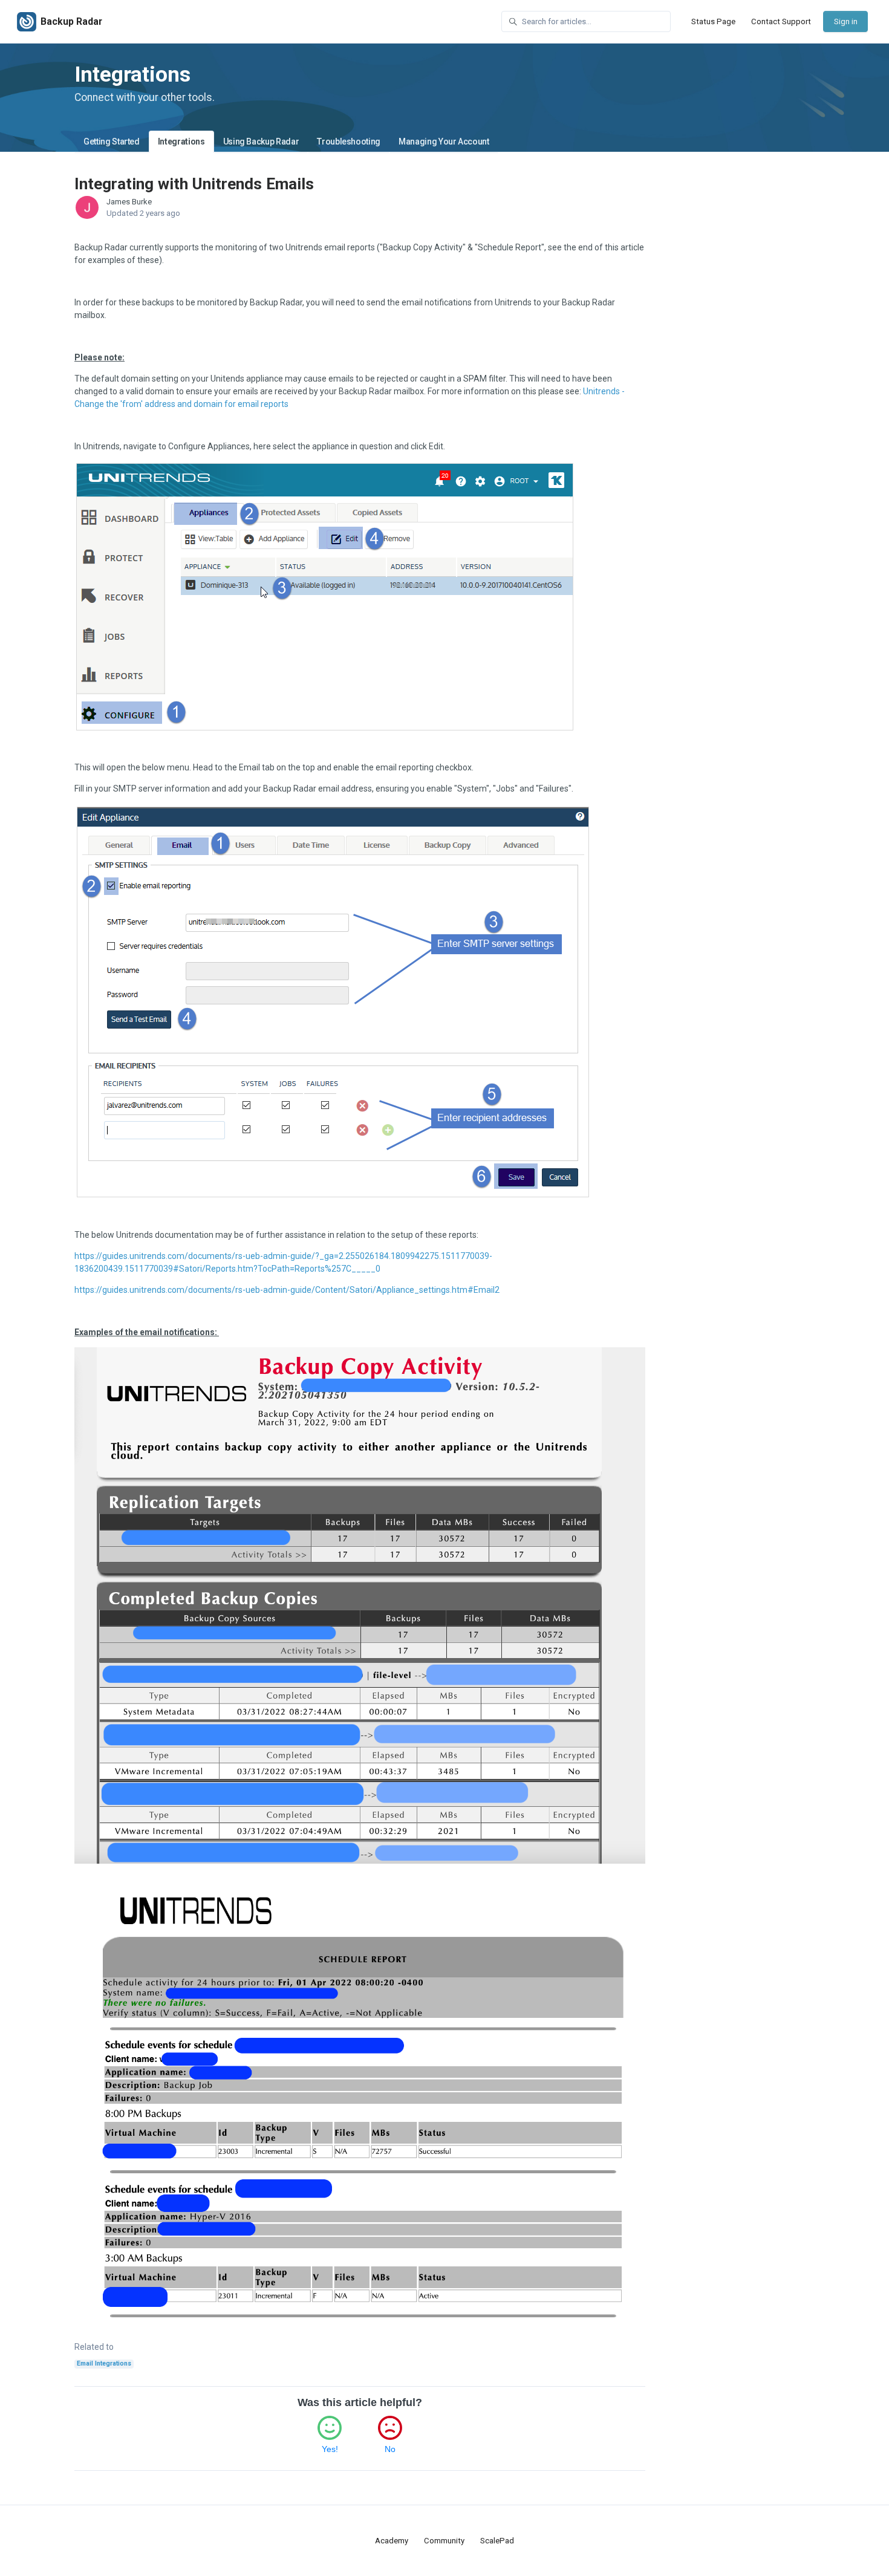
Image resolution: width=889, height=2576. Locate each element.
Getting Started (112, 141)
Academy (392, 2541)
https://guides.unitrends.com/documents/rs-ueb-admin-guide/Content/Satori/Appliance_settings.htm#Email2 (287, 1290)
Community (444, 2541)
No (390, 2449)
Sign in (846, 21)
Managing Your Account (444, 141)
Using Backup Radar (261, 141)
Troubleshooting (349, 141)
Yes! (330, 2449)
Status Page (713, 21)
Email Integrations (104, 2363)
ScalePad (497, 2541)
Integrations (181, 141)
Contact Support (781, 21)
